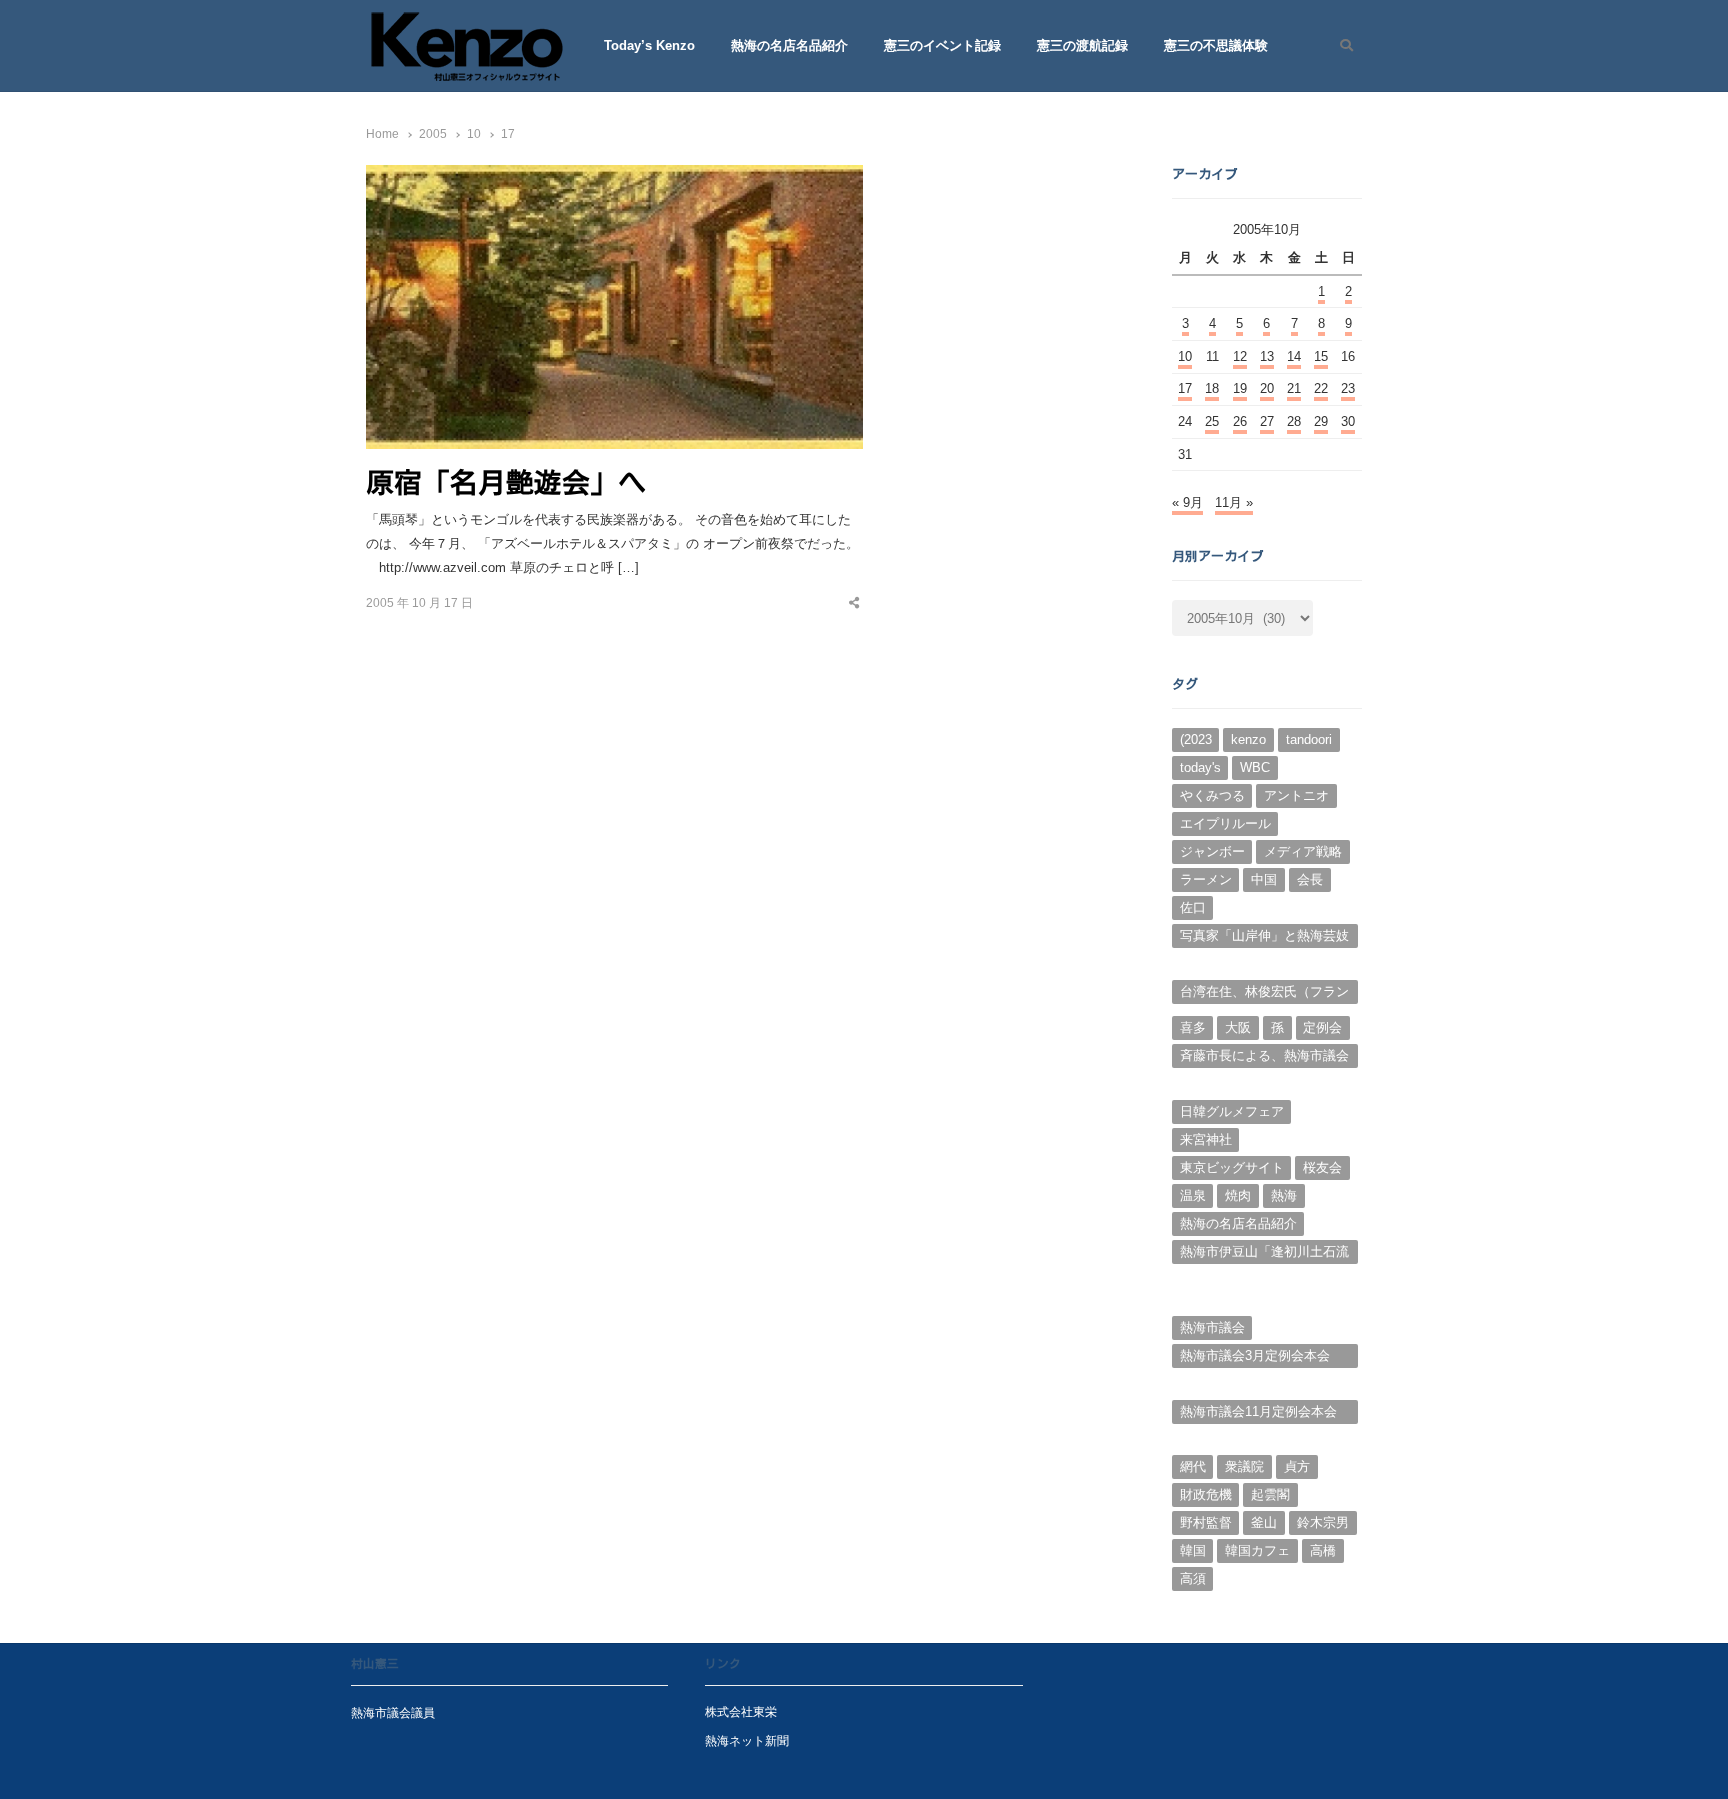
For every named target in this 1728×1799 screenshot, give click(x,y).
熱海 (1284, 1195)
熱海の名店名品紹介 (789, 45)
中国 (1264, 879)
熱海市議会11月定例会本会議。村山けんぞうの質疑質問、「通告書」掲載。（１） (1264, 1414)
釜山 (1264, 1522)
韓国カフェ (1257, 1550)
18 (1212, 388)
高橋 (1323, 1550)
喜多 (1193, 1027)
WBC (1255, 767)
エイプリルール (1225, 823)
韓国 (1193, 1550)
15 (1321, 356)
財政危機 (1206, 1494)
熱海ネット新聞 (747, 1740)
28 (1294, 421)
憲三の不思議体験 (1216, 45)
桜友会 (1322, 1167)
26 (1240, 421)
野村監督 (1206, 1522)
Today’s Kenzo (649, 45)
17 (1185, 388)
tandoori (1309, 739)
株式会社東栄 (741, 1711)
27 (1267, 421)
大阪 (1238, 1027)
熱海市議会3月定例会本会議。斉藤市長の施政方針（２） (1255, 1358)
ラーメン (1206, 879)
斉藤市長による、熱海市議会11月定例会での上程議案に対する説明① (1265, 1058)
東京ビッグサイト (1232, 1167)
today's (1200, 767)
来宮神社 (1206, 1139)
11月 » (1234, 502)
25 (1212, 421)
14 (1294, 356)
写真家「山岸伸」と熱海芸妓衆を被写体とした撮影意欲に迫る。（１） (1264, 938)
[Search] (1339, 46)
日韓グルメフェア (1232, 1111)
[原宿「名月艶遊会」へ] (614, 176)
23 (1348, 388)
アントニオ (1296, 795)
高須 (1193, 1578)
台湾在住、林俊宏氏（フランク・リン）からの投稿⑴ (1264, 994)
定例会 (1322, 1027)
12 (1240, 356)
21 (1294, 388)
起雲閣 (1270, 1494)
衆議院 (1244, 1466)
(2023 (1196, 739)
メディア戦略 (1303, 851)
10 (1185, 356)
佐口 (1193, 907)
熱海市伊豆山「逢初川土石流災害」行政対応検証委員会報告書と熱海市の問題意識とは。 (1264, 1254)
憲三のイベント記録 (942, 45)
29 (1321, 421)
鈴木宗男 (1323, 1522)
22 (1321, 388)
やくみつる (1212, 795)
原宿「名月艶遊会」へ (506, 482)
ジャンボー (1212, 851)
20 (1267, 388)
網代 (1193, 1466)
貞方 (1297, 1466)
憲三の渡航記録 (1082, 45)
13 (1267, 356)
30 (1348, 421)
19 (1240, 388)
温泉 (1193, 1195)
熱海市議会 (1212, 1327)
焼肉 (1238, 1195)
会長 (1310, 879)
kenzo (1248, 739)
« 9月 (1187, 502)
